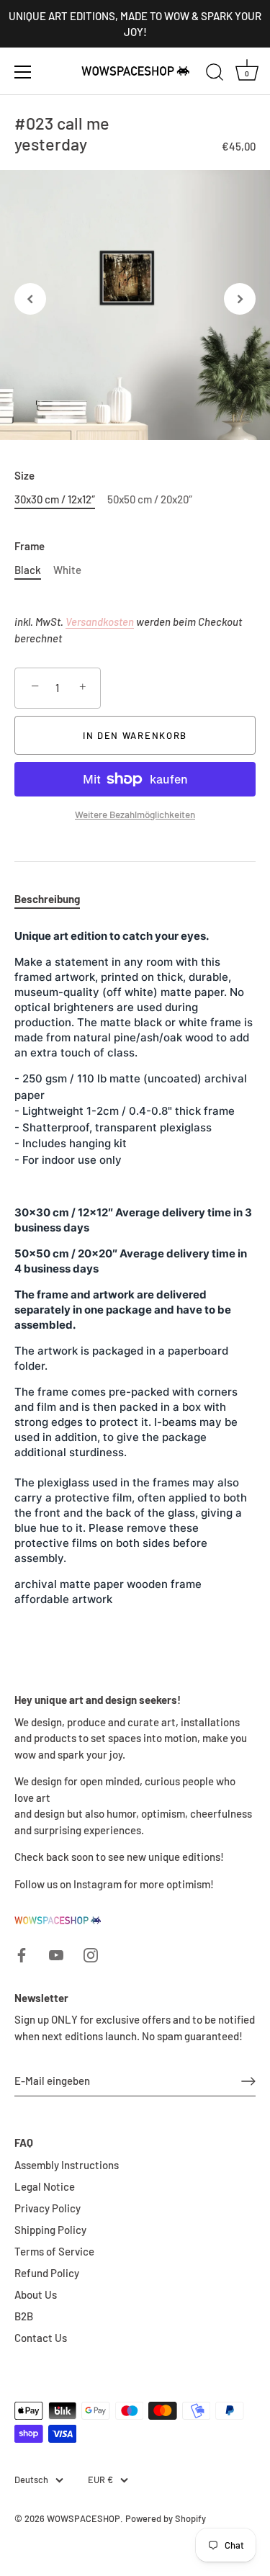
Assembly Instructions (67, 2165)
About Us (36, 2294)
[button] (30, 299)
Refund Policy (47, 2273)
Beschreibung (47, 899)
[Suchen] (215, 74)
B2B (24, 2316)
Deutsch (31, 2480)
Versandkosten (100, 621)
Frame (30, 546)
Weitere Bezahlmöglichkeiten (135, 814)
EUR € (100, 2480)
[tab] (54, 899)
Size (24, 475)
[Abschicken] (248, 2081)
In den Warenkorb (135, 735)
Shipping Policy (50, 2230)
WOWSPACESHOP (84, 2518)
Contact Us (41, 2338)
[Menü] (23, 72)
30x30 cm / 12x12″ (55, 499)
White (67, 570)
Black (28, 570)
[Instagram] (91, 1953)
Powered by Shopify (166, 2518)
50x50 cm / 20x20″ (150, 499)
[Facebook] (22, 1953)
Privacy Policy (48, 2208)
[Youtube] (56, 1953)
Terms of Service (54, 2251)
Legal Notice (45, 2186)
